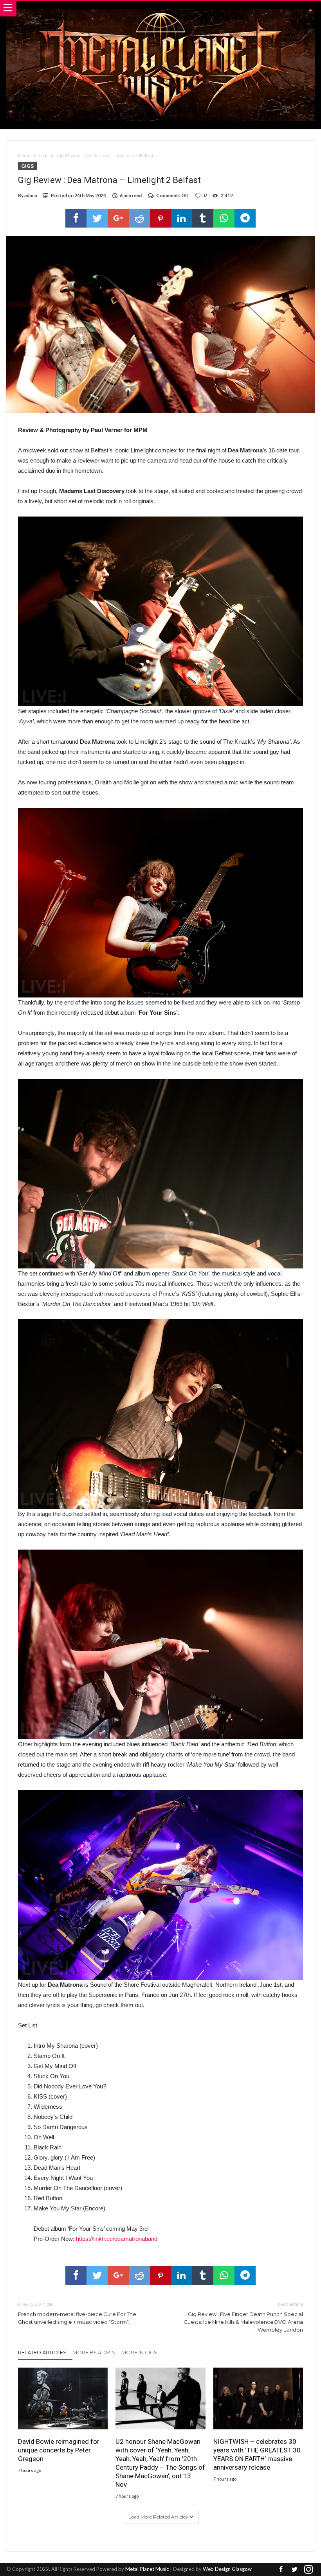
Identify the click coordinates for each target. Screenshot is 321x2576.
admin (31, 195)
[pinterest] (160, 218)
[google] (118, 218)
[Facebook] (281, 2570)
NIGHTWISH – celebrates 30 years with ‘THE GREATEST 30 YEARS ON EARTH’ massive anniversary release (257, 2454)
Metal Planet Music (147, 2569)
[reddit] (139, 218)
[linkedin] (182, 218)
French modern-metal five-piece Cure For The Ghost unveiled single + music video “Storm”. (77, 2313)
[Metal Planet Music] (160, 9)
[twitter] (97, 218)
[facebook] (76, 218)
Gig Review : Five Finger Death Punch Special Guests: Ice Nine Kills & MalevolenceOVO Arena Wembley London (243, 2317)
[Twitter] (295, 2570)
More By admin (94, 2352)
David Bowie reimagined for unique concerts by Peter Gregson (59, 2450)
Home (24, 156)
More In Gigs (139, 2352)
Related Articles (42, 2352)
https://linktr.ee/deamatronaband (117, 2239)
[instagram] (308, 2570)
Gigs (44, 156)
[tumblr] (203, 218)
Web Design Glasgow (227, 2569)
